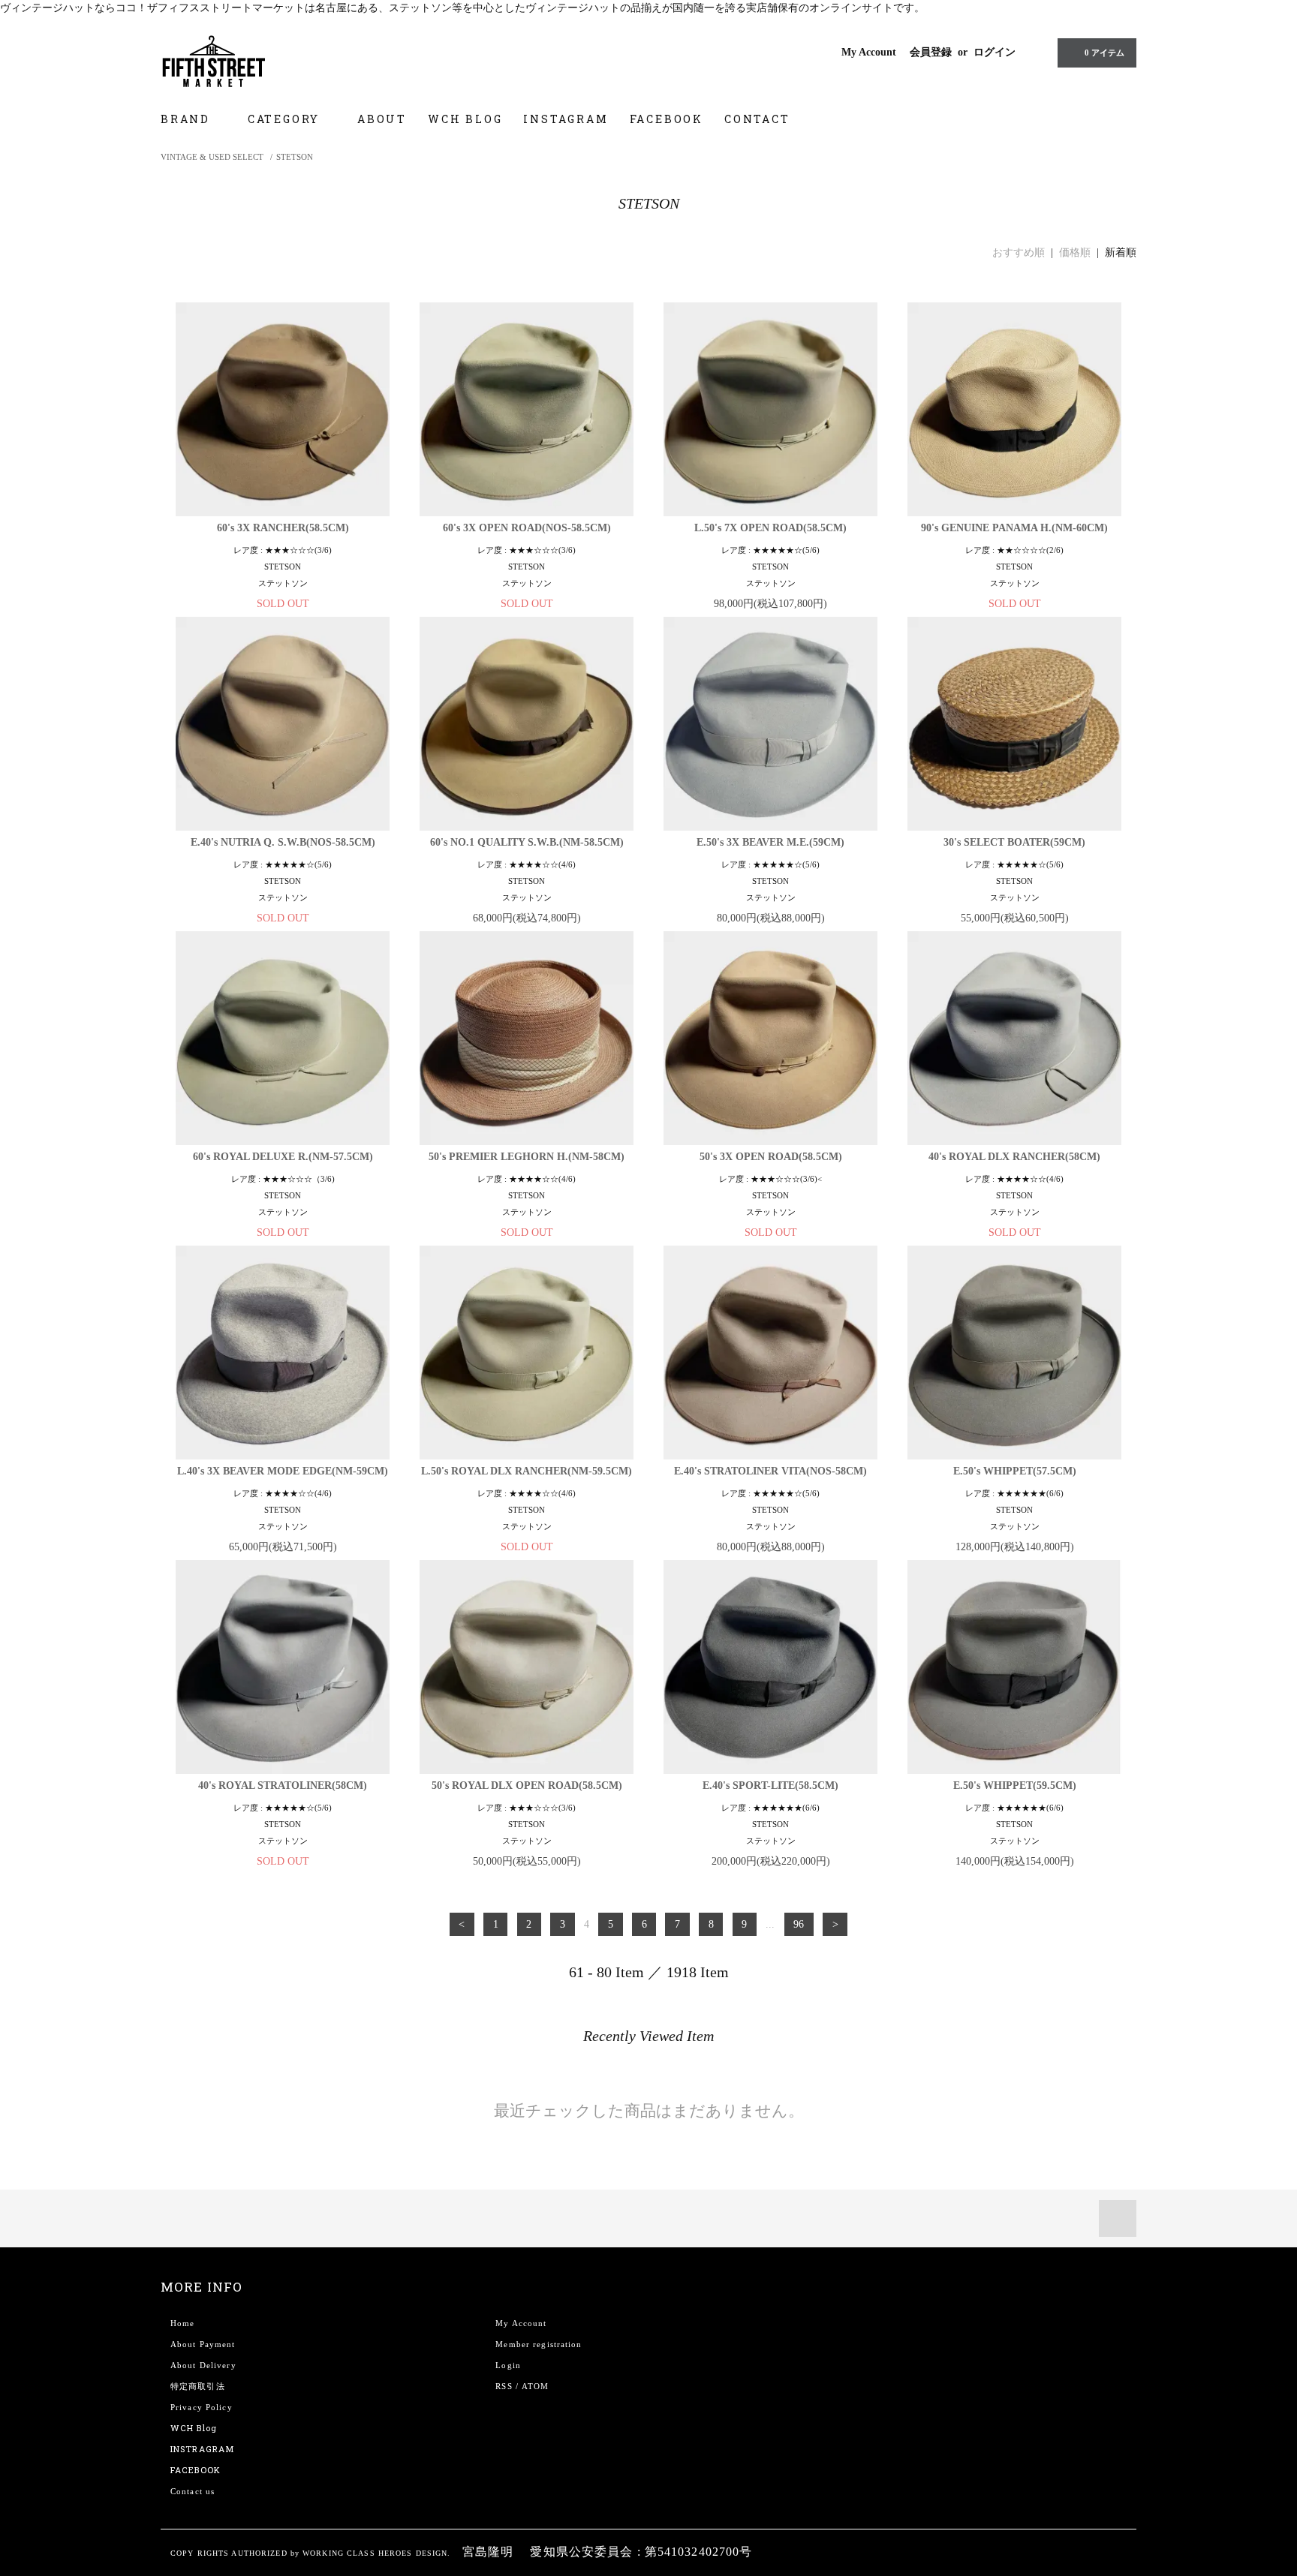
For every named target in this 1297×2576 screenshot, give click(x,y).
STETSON (295, 157)
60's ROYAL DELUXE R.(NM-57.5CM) (283, 1157)
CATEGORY (286, 119)
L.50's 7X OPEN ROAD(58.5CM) (770, 528)
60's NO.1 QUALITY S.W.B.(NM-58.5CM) (527, 842)
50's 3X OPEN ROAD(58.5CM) (771, 1157)
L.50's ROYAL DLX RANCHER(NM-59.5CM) (527, 1471)
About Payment (203, 2344)
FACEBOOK (667, 119)
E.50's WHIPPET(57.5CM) (1015, 1471)
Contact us (193, 2491)
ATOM (535, 2386)
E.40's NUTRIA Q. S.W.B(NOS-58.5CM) (283, 842)
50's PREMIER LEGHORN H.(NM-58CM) (527, 1157)
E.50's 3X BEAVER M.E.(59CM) (770, 842)
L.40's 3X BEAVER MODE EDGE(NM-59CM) (283, 1471)
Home (182, 2323)
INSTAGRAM (566, 119)
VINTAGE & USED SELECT (212, 157)
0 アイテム (1104, 53)
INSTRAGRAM (202, 2449)
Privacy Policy (202, 2407)
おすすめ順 (1019, 252)
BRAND (188, 119)
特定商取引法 (198, 2386)
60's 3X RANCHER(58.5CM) (283, 528)
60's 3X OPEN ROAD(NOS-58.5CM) (527, 528)
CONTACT (757, 119)
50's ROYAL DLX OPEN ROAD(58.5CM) (527, 1785)
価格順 (1075, 252)
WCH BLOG (465, 119)
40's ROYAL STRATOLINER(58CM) (283, 1785)
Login (508, 2365)
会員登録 (931, 52)
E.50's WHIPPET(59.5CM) (1015, 1785)
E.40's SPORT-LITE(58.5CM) (770, 1785)
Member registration (539, 2344)
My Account (869, 52)
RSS (504, 2386)
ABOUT (382, 119)
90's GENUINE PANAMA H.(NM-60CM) (1014, 528)
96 (799, 1924)
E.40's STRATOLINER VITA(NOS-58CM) (770, 1471)
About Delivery (203, 2365)
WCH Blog (194, 2428)
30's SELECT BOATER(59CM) (1014, 842)
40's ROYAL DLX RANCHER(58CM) (1014, 1157)
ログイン (995, 52)
